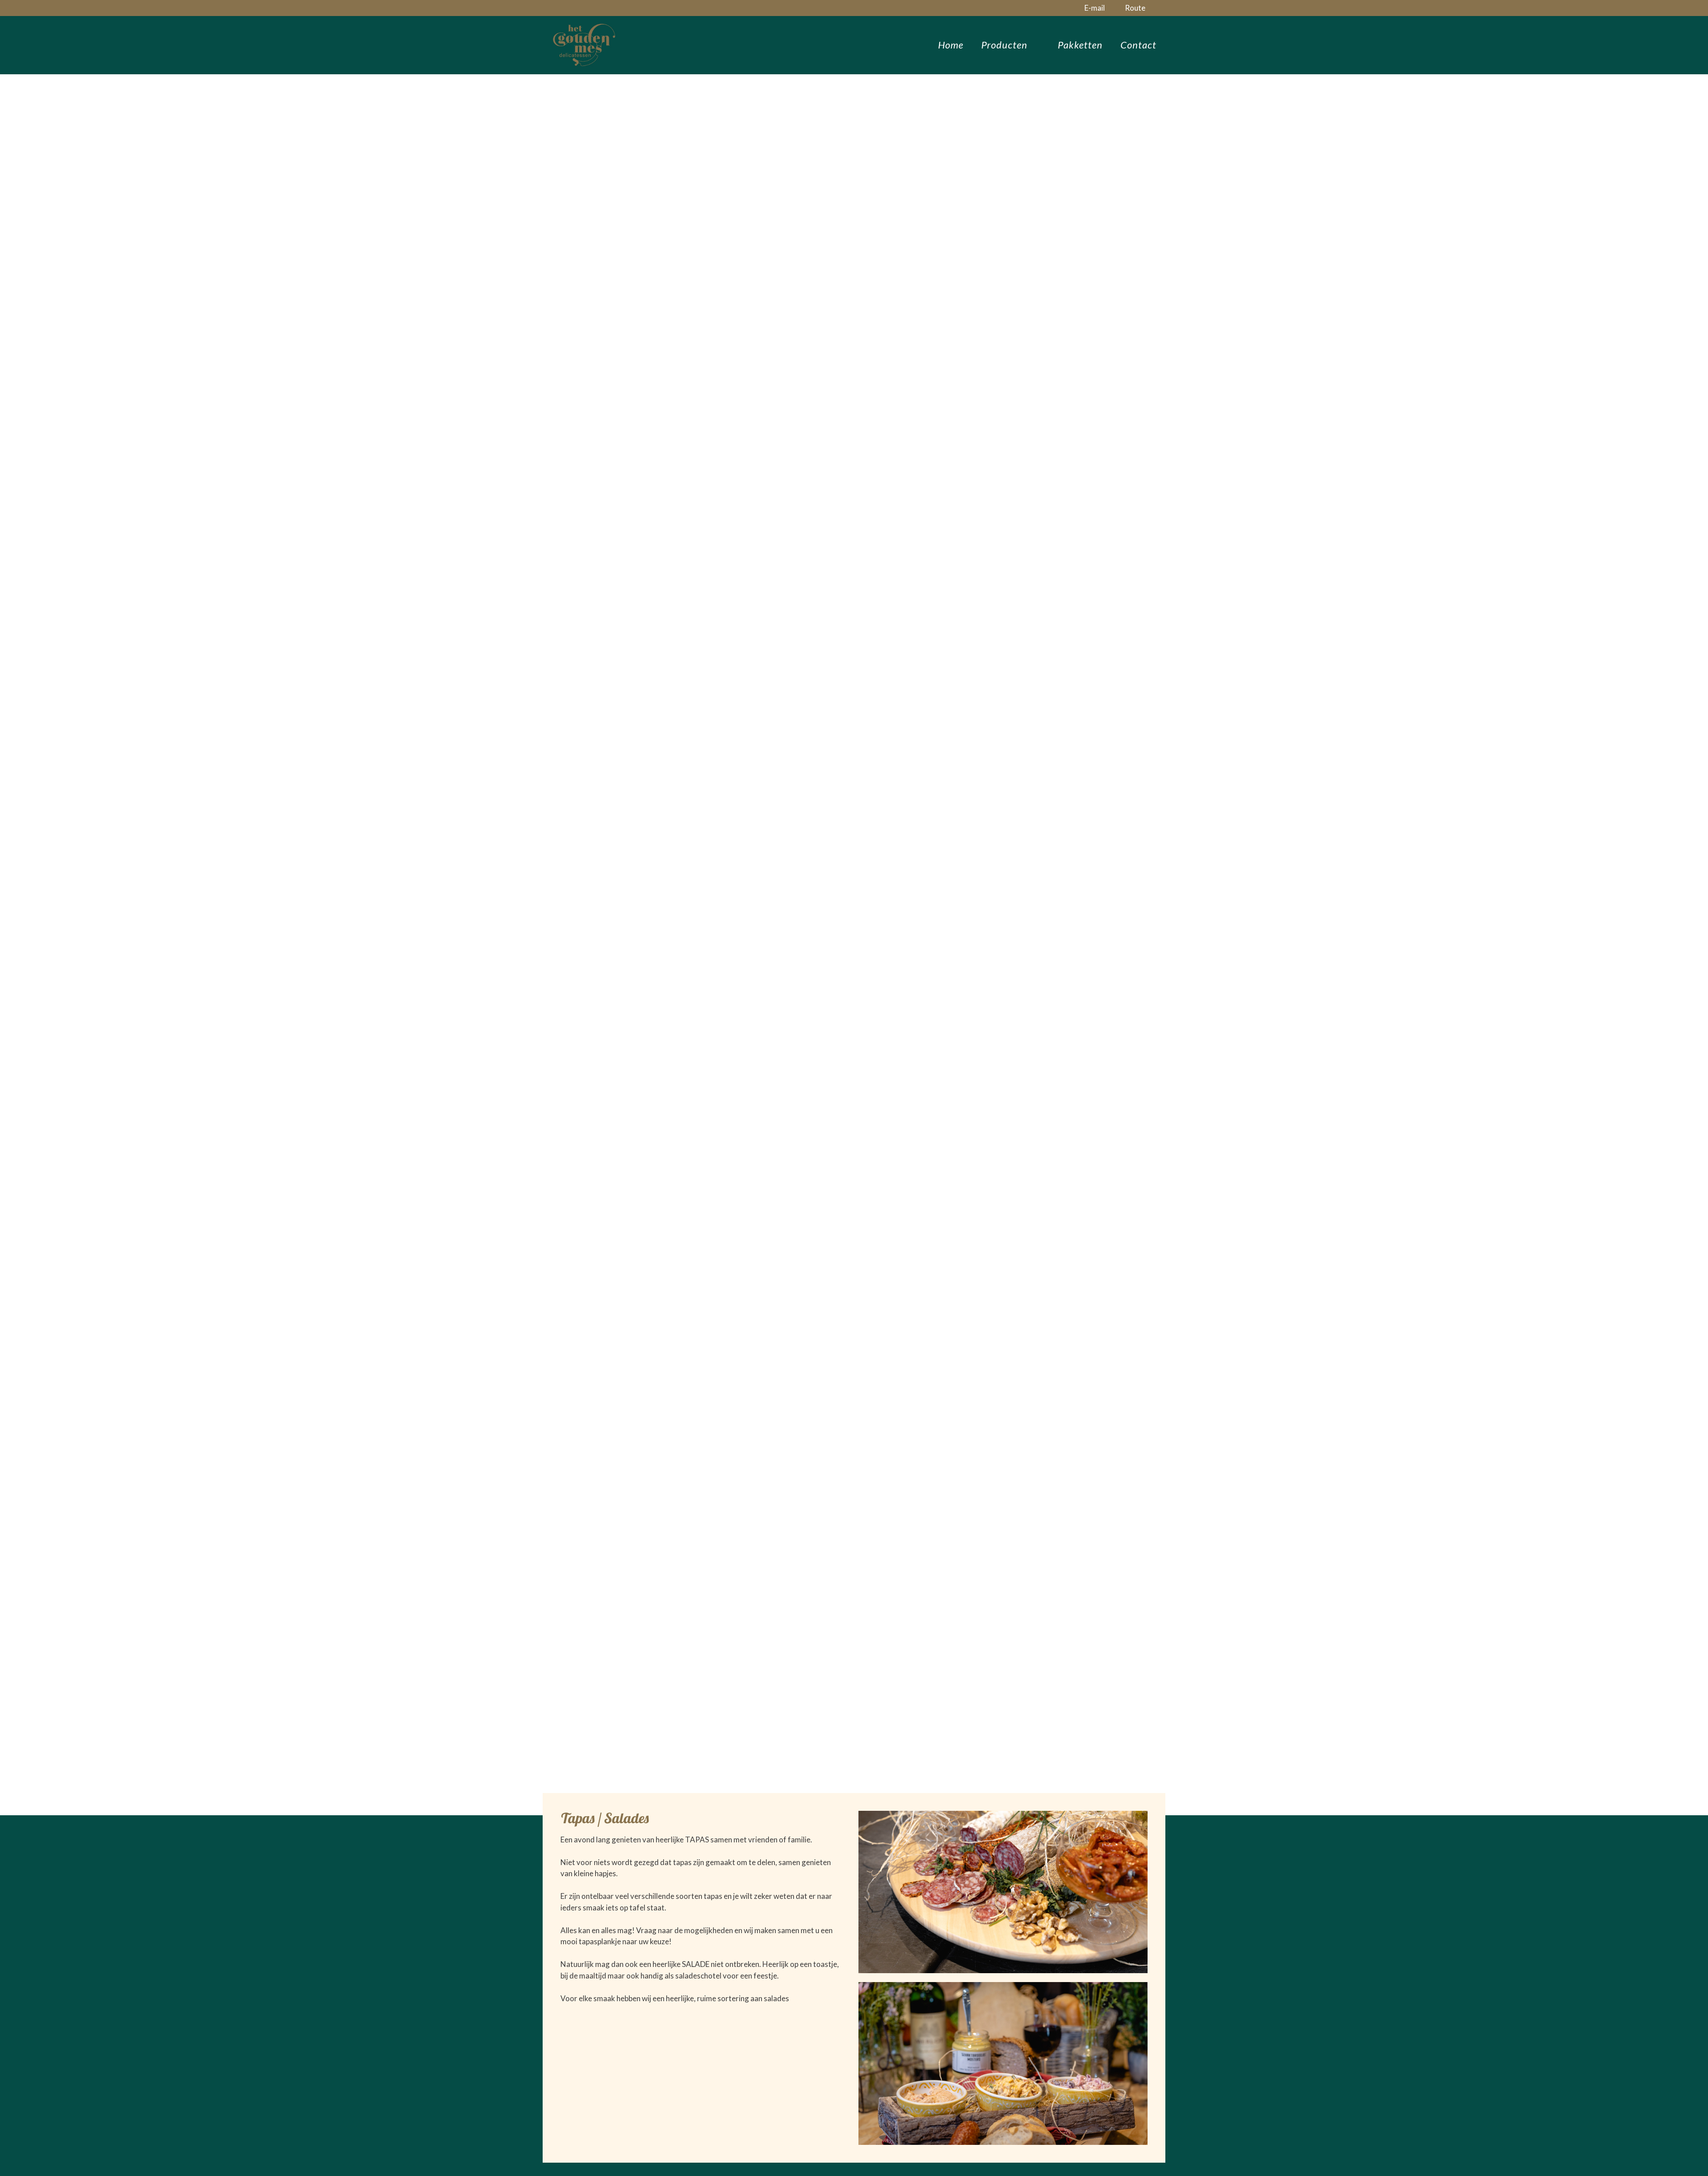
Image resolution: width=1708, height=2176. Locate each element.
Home (951, 45)
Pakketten (1080, 45)
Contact (1138, 45)
